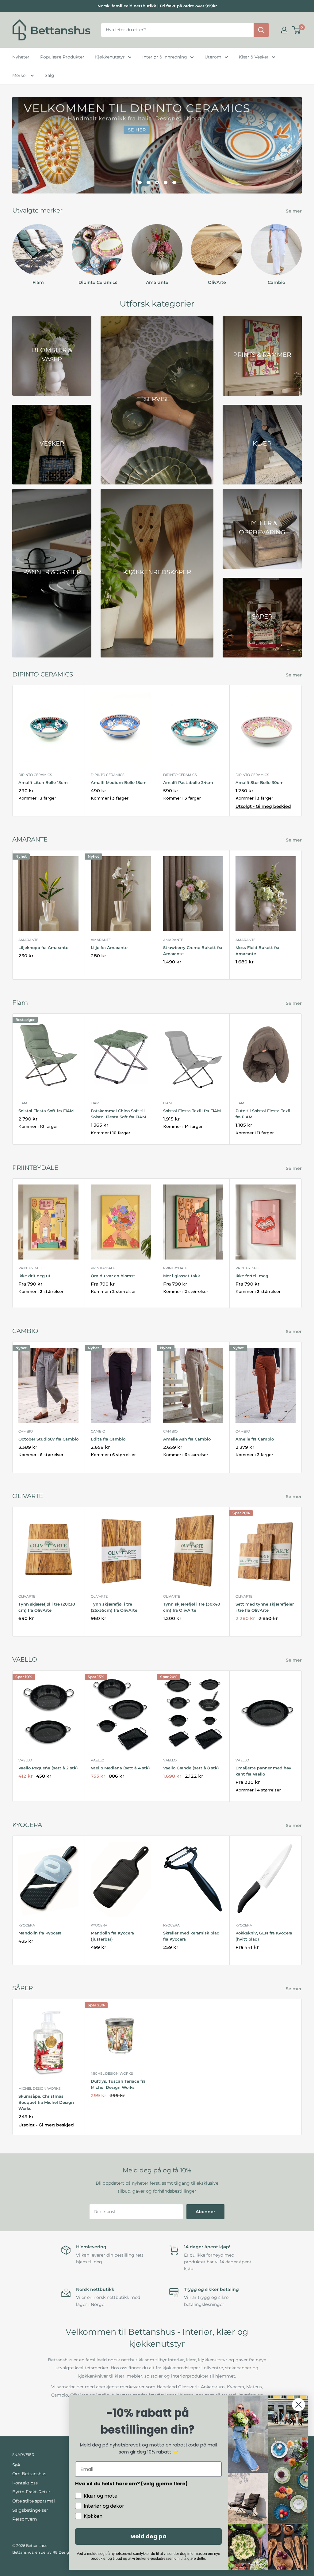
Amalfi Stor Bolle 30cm (260, 782)
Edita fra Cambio (108, 1439)
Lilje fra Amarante (109, 947)
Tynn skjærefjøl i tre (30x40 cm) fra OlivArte (192, 1607)
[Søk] (261, 30)
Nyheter (21, 57)
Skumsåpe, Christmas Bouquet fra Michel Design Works (46, 2102)
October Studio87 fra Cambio (48, 1439)
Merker (20, 75)
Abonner (205, 2212)
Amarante (28, 940)
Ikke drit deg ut (34, 1276)
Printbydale (31, 1268)
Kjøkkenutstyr (110, 57)
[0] (297, 30)
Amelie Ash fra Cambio (187, 1439)
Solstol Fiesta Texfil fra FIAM (192, 1111)
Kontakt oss (25, 2483)
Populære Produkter (62, 57)
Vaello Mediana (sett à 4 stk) (120, 1768)
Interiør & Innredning (165, 57)
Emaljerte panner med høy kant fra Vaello (263, 1771)
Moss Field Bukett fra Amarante (257, 951)
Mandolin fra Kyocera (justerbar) (112, 1936)
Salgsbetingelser (30, 2510)
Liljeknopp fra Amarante (43, 947)
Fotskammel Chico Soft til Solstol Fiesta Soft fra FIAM (118, 1114)
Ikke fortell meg (252, 1276)
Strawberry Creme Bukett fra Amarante (193, 951)
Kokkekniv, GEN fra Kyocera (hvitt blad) (264, 1936)
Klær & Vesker (254, 57)
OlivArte (27, 1596)
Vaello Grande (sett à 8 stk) (191, 1768)
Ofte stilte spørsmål (34, 2501)
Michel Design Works (40, 2088)
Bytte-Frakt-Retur (31, 2492)
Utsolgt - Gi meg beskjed (263, 806)
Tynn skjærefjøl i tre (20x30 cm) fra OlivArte (47, 1607)
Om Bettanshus (29, 2474)
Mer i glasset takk (182, 1276)
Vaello (25, 1760)
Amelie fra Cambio (255, 1439)
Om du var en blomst (113, 1276)
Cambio (26, 1431)
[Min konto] (284, 30)
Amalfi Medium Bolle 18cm (119, 782)
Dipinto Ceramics (35, 775)
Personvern (25, 2519)
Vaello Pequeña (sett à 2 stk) (48, 1768)
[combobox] (177, 30)
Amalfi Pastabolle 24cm (188, 782)
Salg (50, 75)
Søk (16, 2465)
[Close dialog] (299, 2405)
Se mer (294, 211)
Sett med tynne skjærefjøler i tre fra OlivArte (265, 1607)
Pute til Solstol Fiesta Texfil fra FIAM (264, 1114)
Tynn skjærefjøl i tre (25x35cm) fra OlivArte (114, 1607)
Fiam (23, 1103)
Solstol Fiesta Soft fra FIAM (46, 1111)
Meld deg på (148, 2536)
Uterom (213, 57)
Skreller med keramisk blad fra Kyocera (191, 1936)
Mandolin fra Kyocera (40, 1933)
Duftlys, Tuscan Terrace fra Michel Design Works (118, 2084)
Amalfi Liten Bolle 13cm (43, 782)
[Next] (302, 249)
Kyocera (27, 1925)
